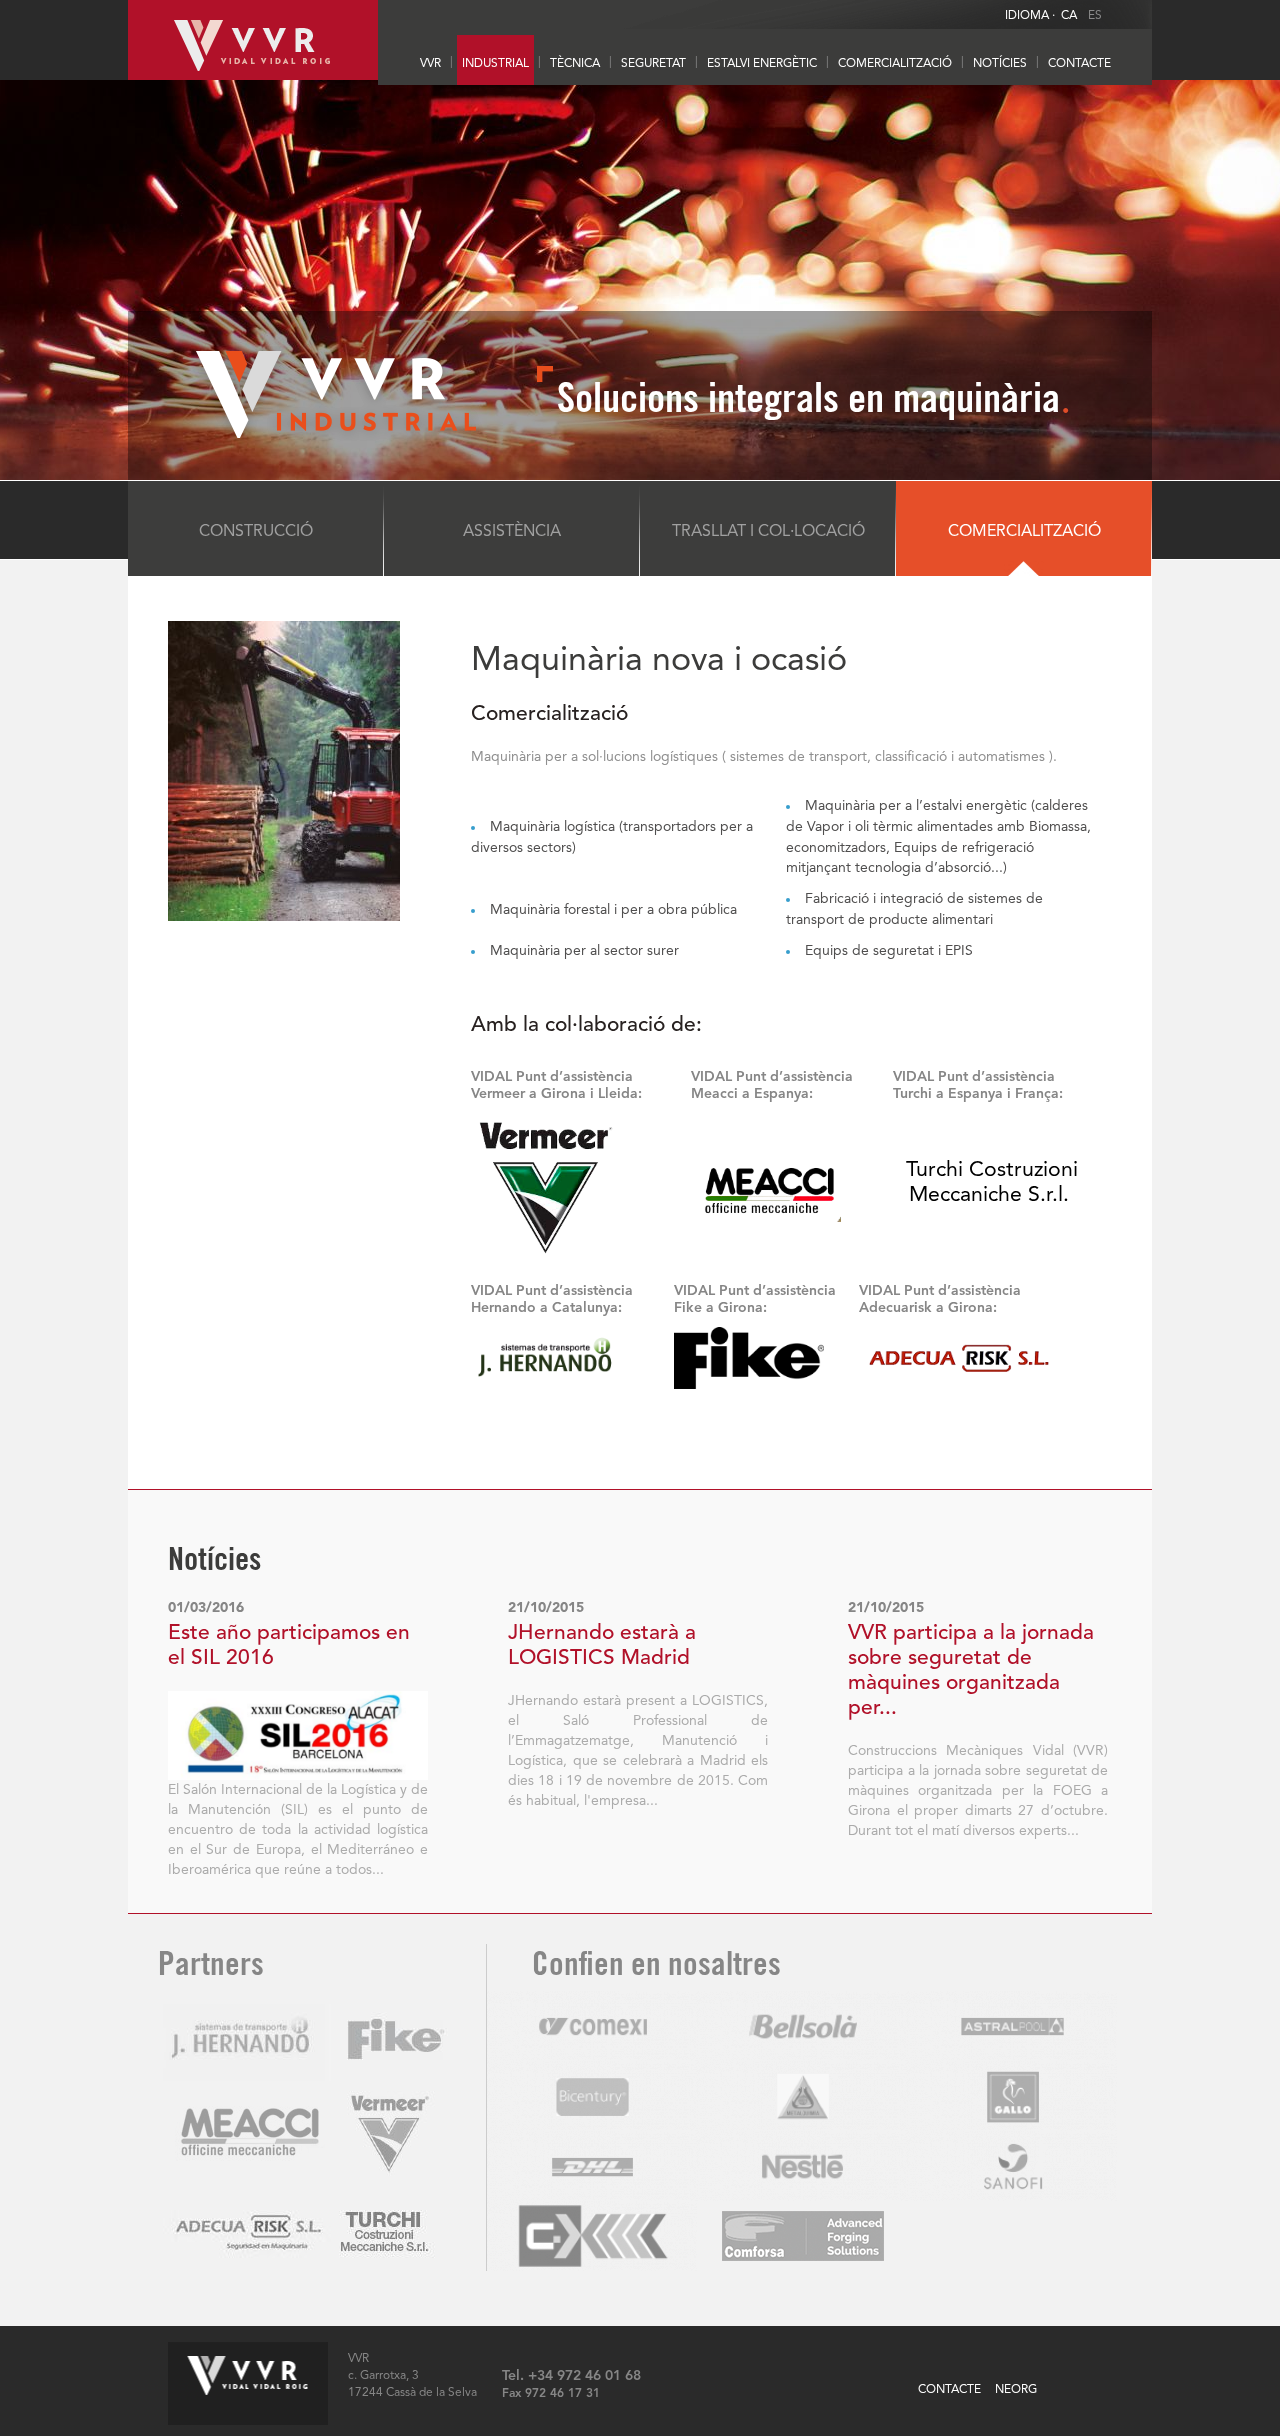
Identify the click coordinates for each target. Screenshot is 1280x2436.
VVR (430, 64)
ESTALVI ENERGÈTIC (762, 64)
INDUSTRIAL (495, 64)
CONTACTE (1079, 64)
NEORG (1016, 2390)
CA (1069, 16)
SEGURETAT (653, 64)
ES (1095, 16)
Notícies (1000, 64)
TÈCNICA (575, 64)
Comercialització (895, 64)
